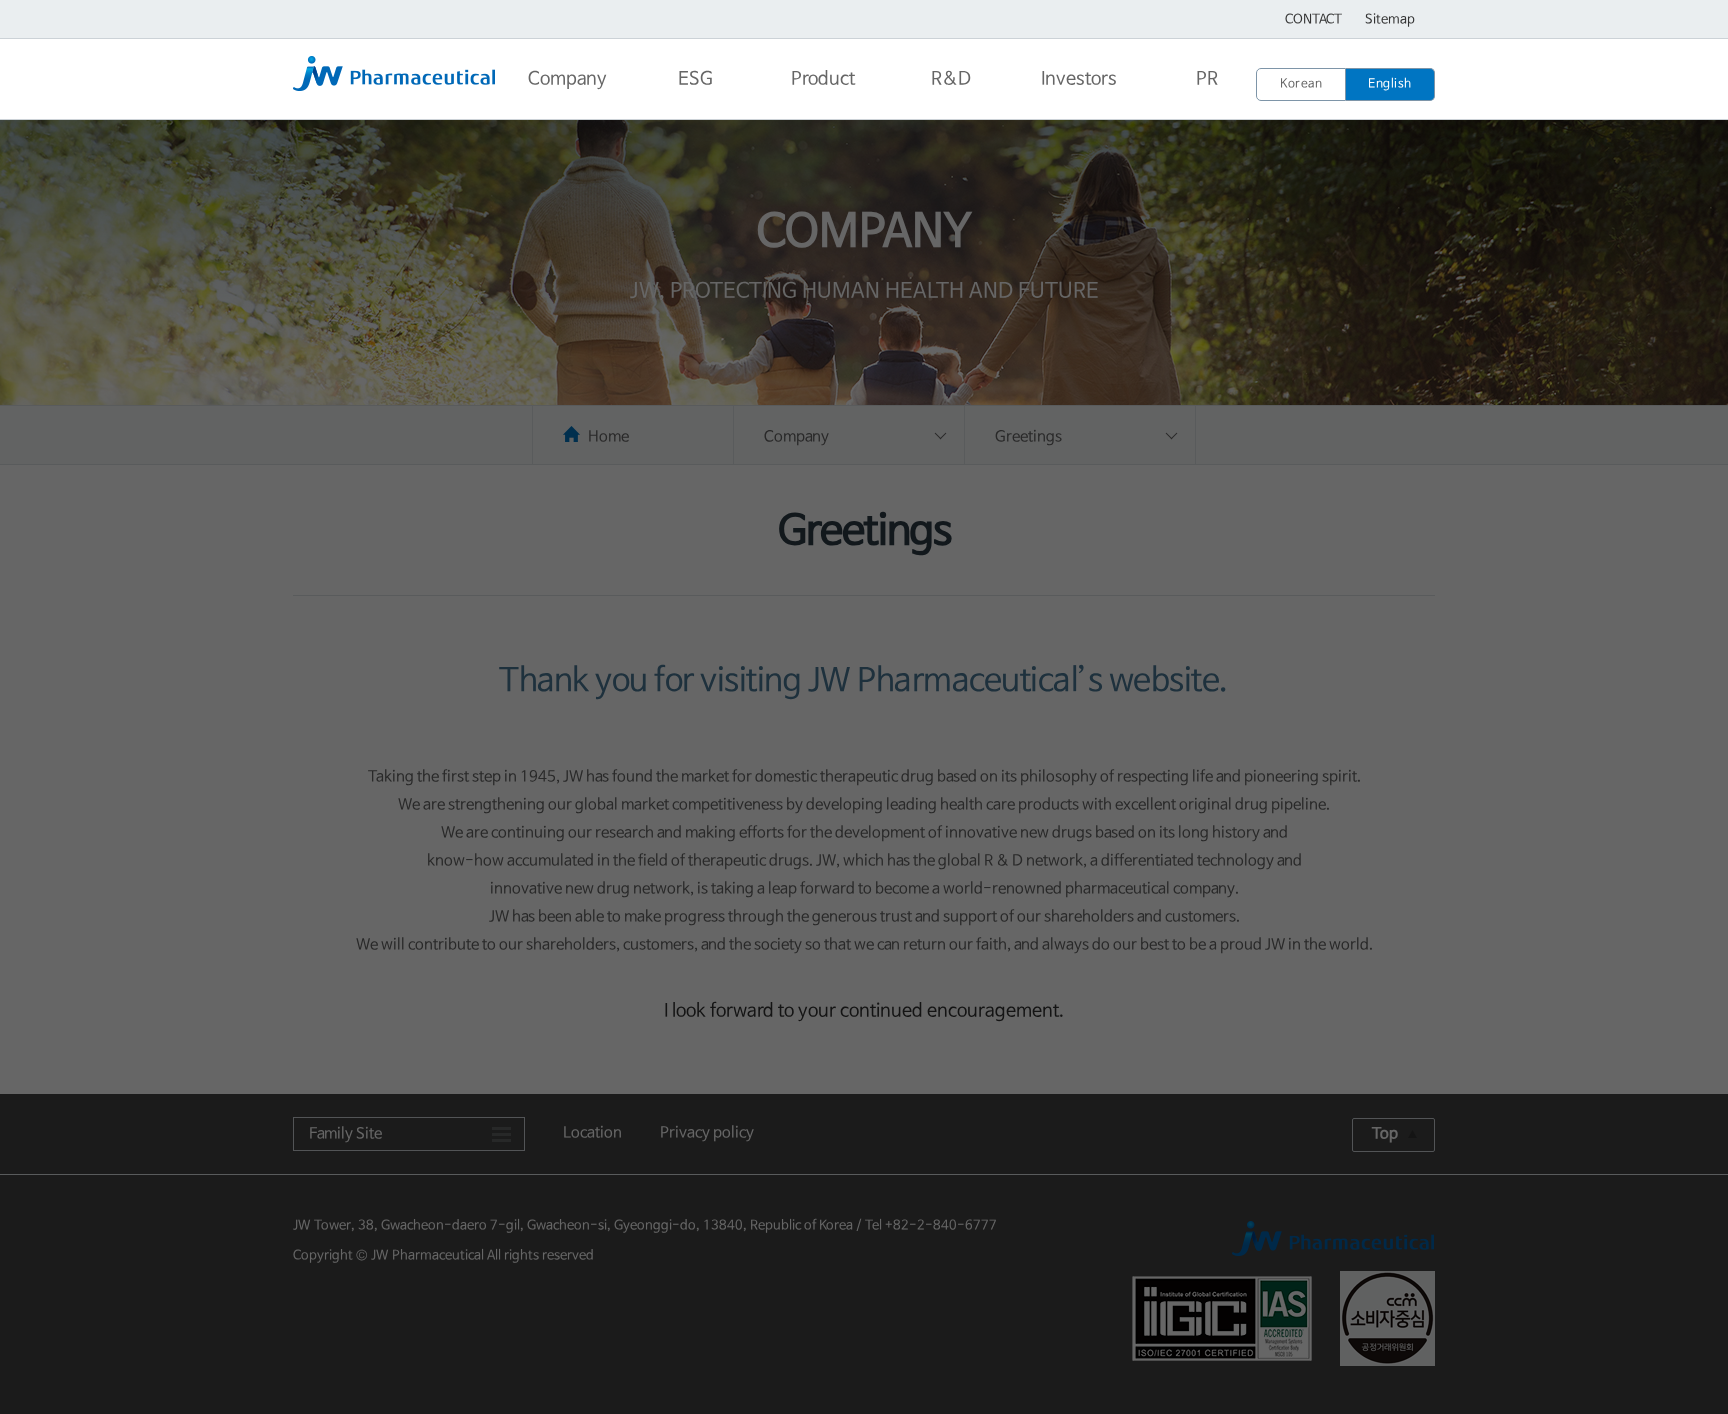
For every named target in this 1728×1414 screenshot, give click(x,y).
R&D (951, 79)
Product (823, 79)
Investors (1079, 79)
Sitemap (1390, 19)
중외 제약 (398, 81)
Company (567, 79)
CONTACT (1313, 19)
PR (1207, 79)
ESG (695, 79)
